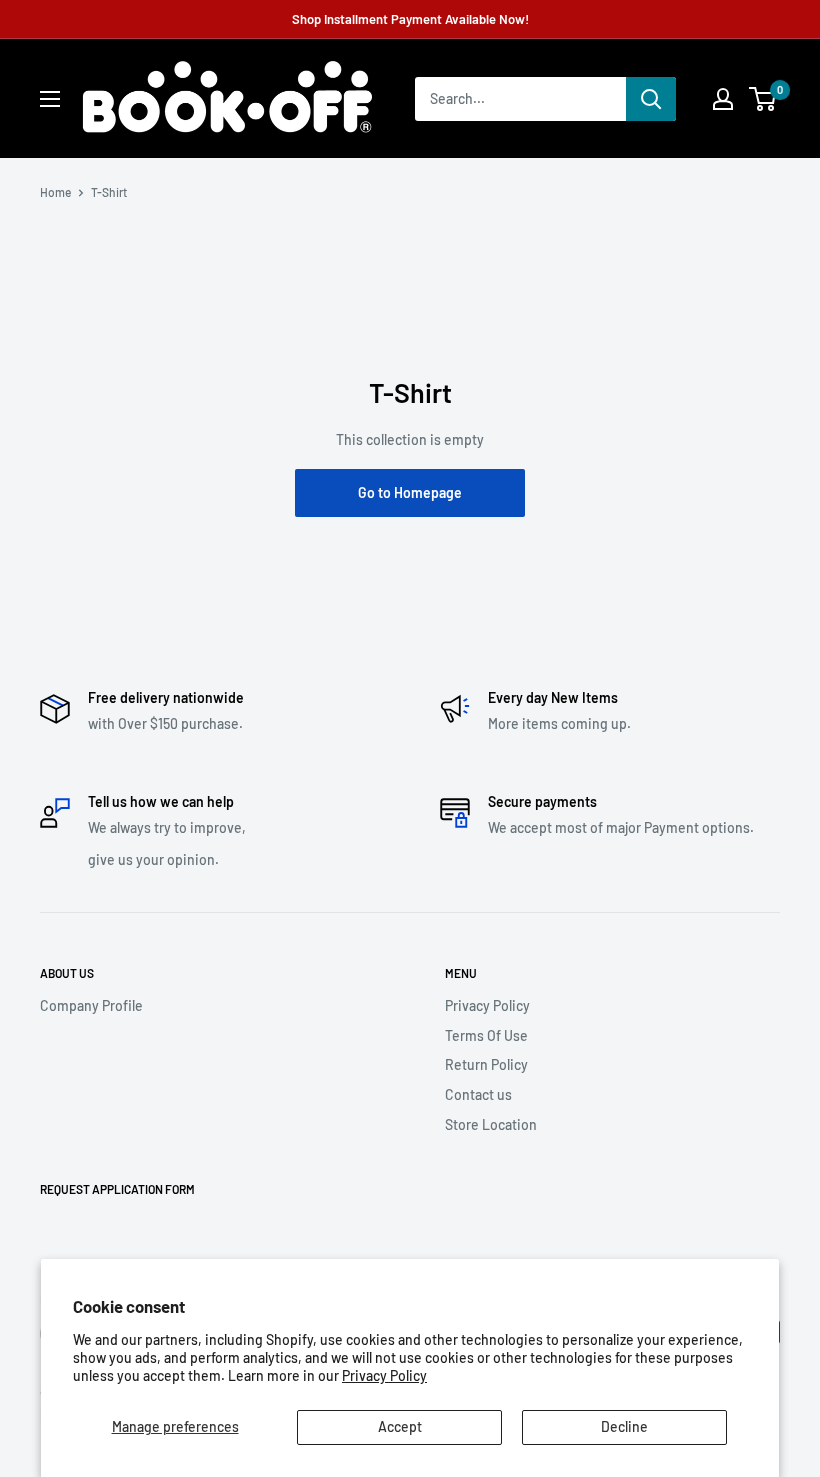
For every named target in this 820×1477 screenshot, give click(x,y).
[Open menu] (50, 99)
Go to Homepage (410, 492)
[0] (763, 99)
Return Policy (486, 1064)
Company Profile (91, 1005)
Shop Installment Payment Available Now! (410, 19)
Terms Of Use (486, 1035)
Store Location (491, 1124)
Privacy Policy (384, 1375)
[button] (762, 99)
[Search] (651, 99)
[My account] (723, 99)
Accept (400, 1426)
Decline (624, 1426)
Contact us (478, 1094)
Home (55, 192)
